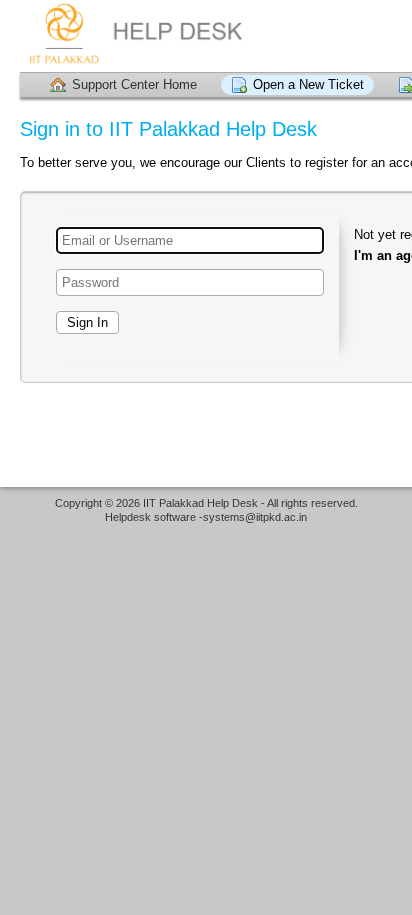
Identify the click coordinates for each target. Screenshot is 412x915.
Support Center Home (134, 84)
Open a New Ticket (308, 84)
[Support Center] (145, 35)
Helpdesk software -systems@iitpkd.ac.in (206, 517)
